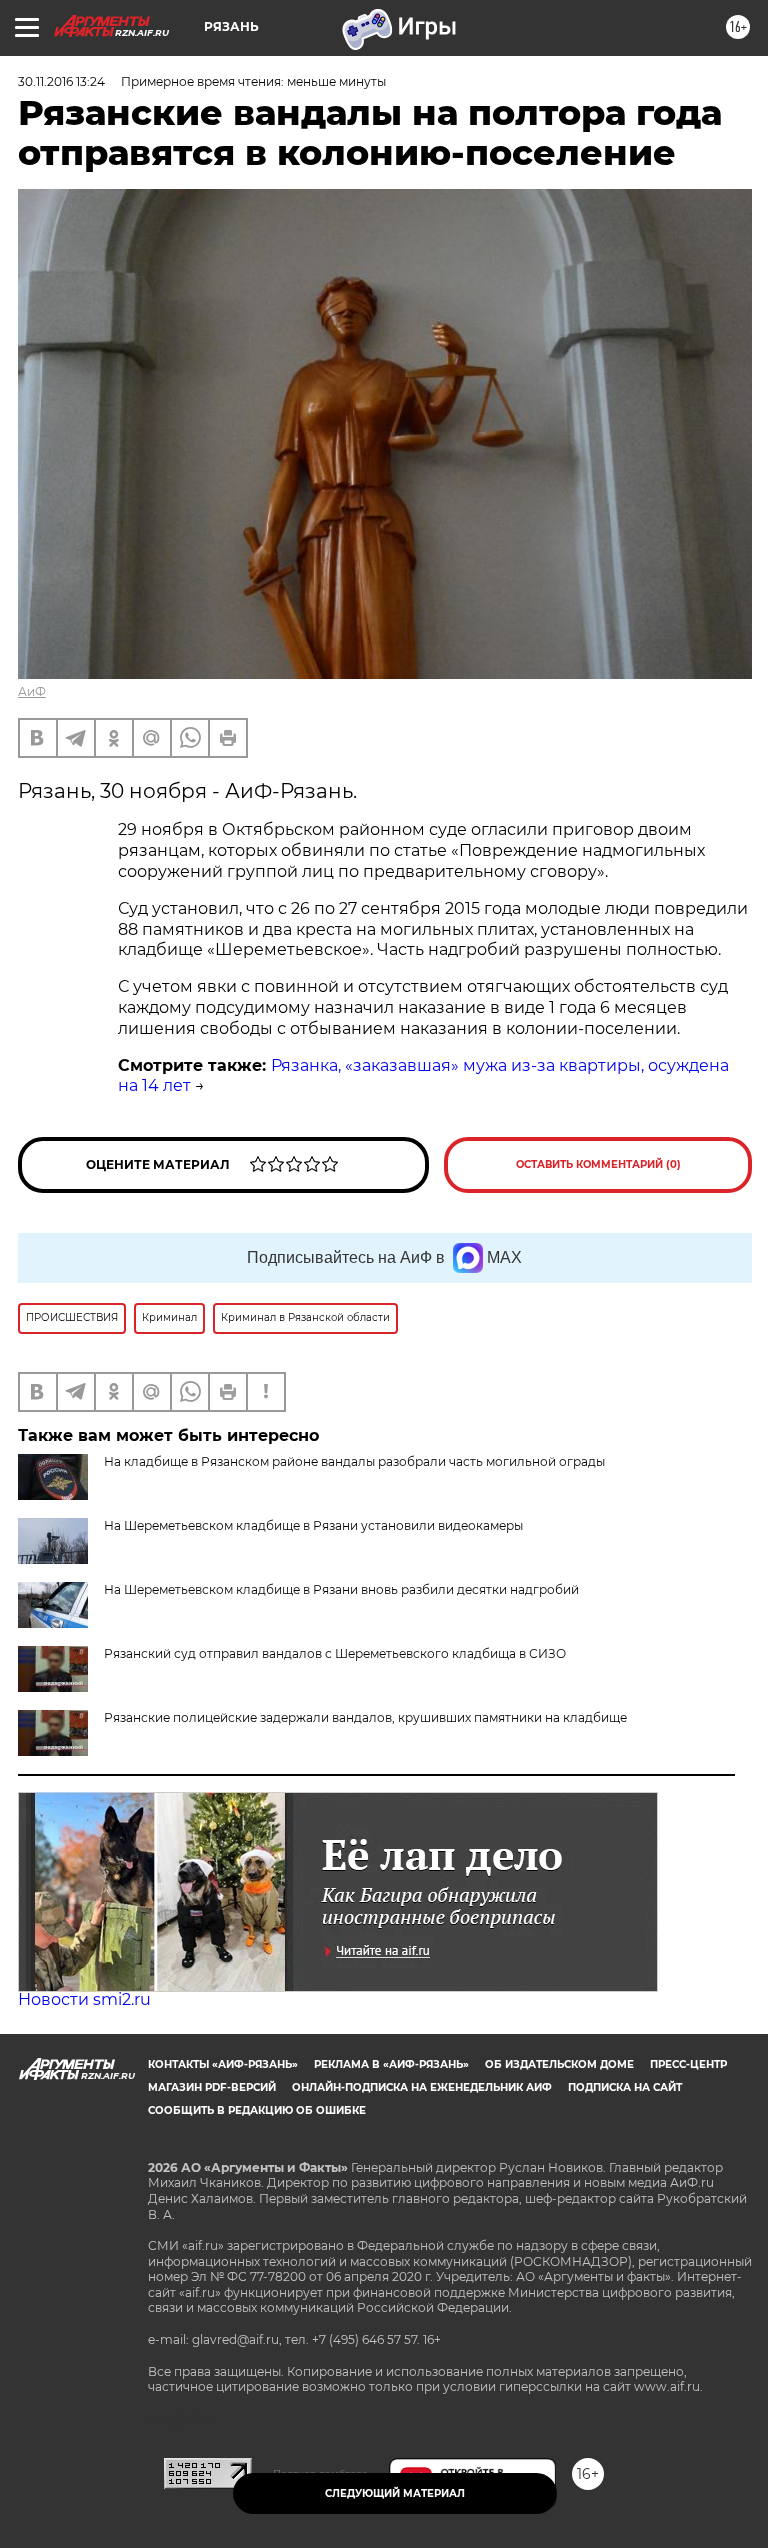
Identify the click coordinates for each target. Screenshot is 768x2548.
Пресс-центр (688, 2064)
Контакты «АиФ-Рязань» (223, 2064)
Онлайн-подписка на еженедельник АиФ (422, 2087)
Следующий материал (395, 2493)
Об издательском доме (559, 2064)
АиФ (32, 691)
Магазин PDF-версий (212, 2087)
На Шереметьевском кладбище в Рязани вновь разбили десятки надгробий (341, 1589)
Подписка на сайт (625, 2087)
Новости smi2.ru (84, 1999)
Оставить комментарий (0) (598, 1164)
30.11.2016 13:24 (61, 81)
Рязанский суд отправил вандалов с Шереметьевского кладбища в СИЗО (335, 1653)
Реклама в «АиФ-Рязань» (391, 2064)
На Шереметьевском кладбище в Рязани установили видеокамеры (313, 1525)
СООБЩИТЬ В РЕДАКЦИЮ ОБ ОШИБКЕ (257, 2110)
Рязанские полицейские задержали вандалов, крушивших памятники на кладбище (365, 1717)
